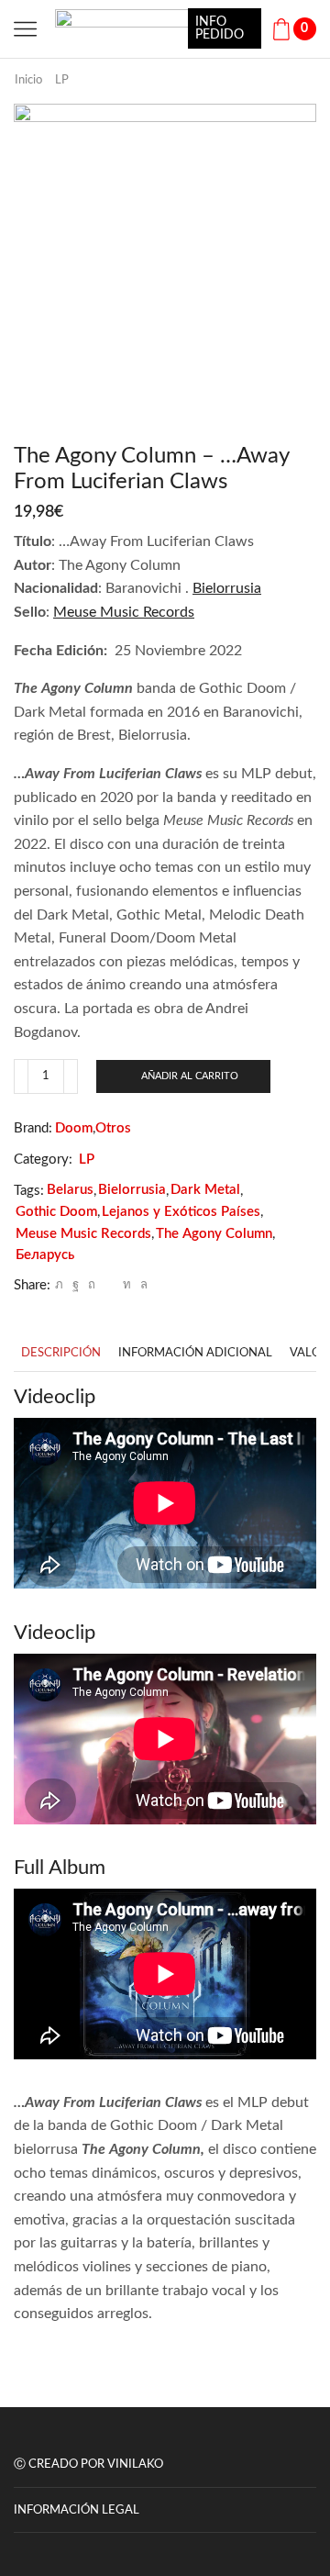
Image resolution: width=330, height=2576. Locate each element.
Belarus (70, 1190)
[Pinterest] (92, 1285)
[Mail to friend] (109, 1285)
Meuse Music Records (124, 612)
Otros (113, 1128)
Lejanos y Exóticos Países (181, 1212)
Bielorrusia (227, 588)
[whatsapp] (142, 1285)
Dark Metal (205, 1190)
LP (62, 80)
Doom (74, 1128)
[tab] (61, 1353)
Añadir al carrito (190, 1076)
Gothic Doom (56, 1212)
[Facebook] (76, 1285)
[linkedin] (127, 1285)
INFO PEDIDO (220, 28)
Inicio (28, 80)
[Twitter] (59, 1285)
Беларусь (45, 1255)
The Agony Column (214, 1234)
